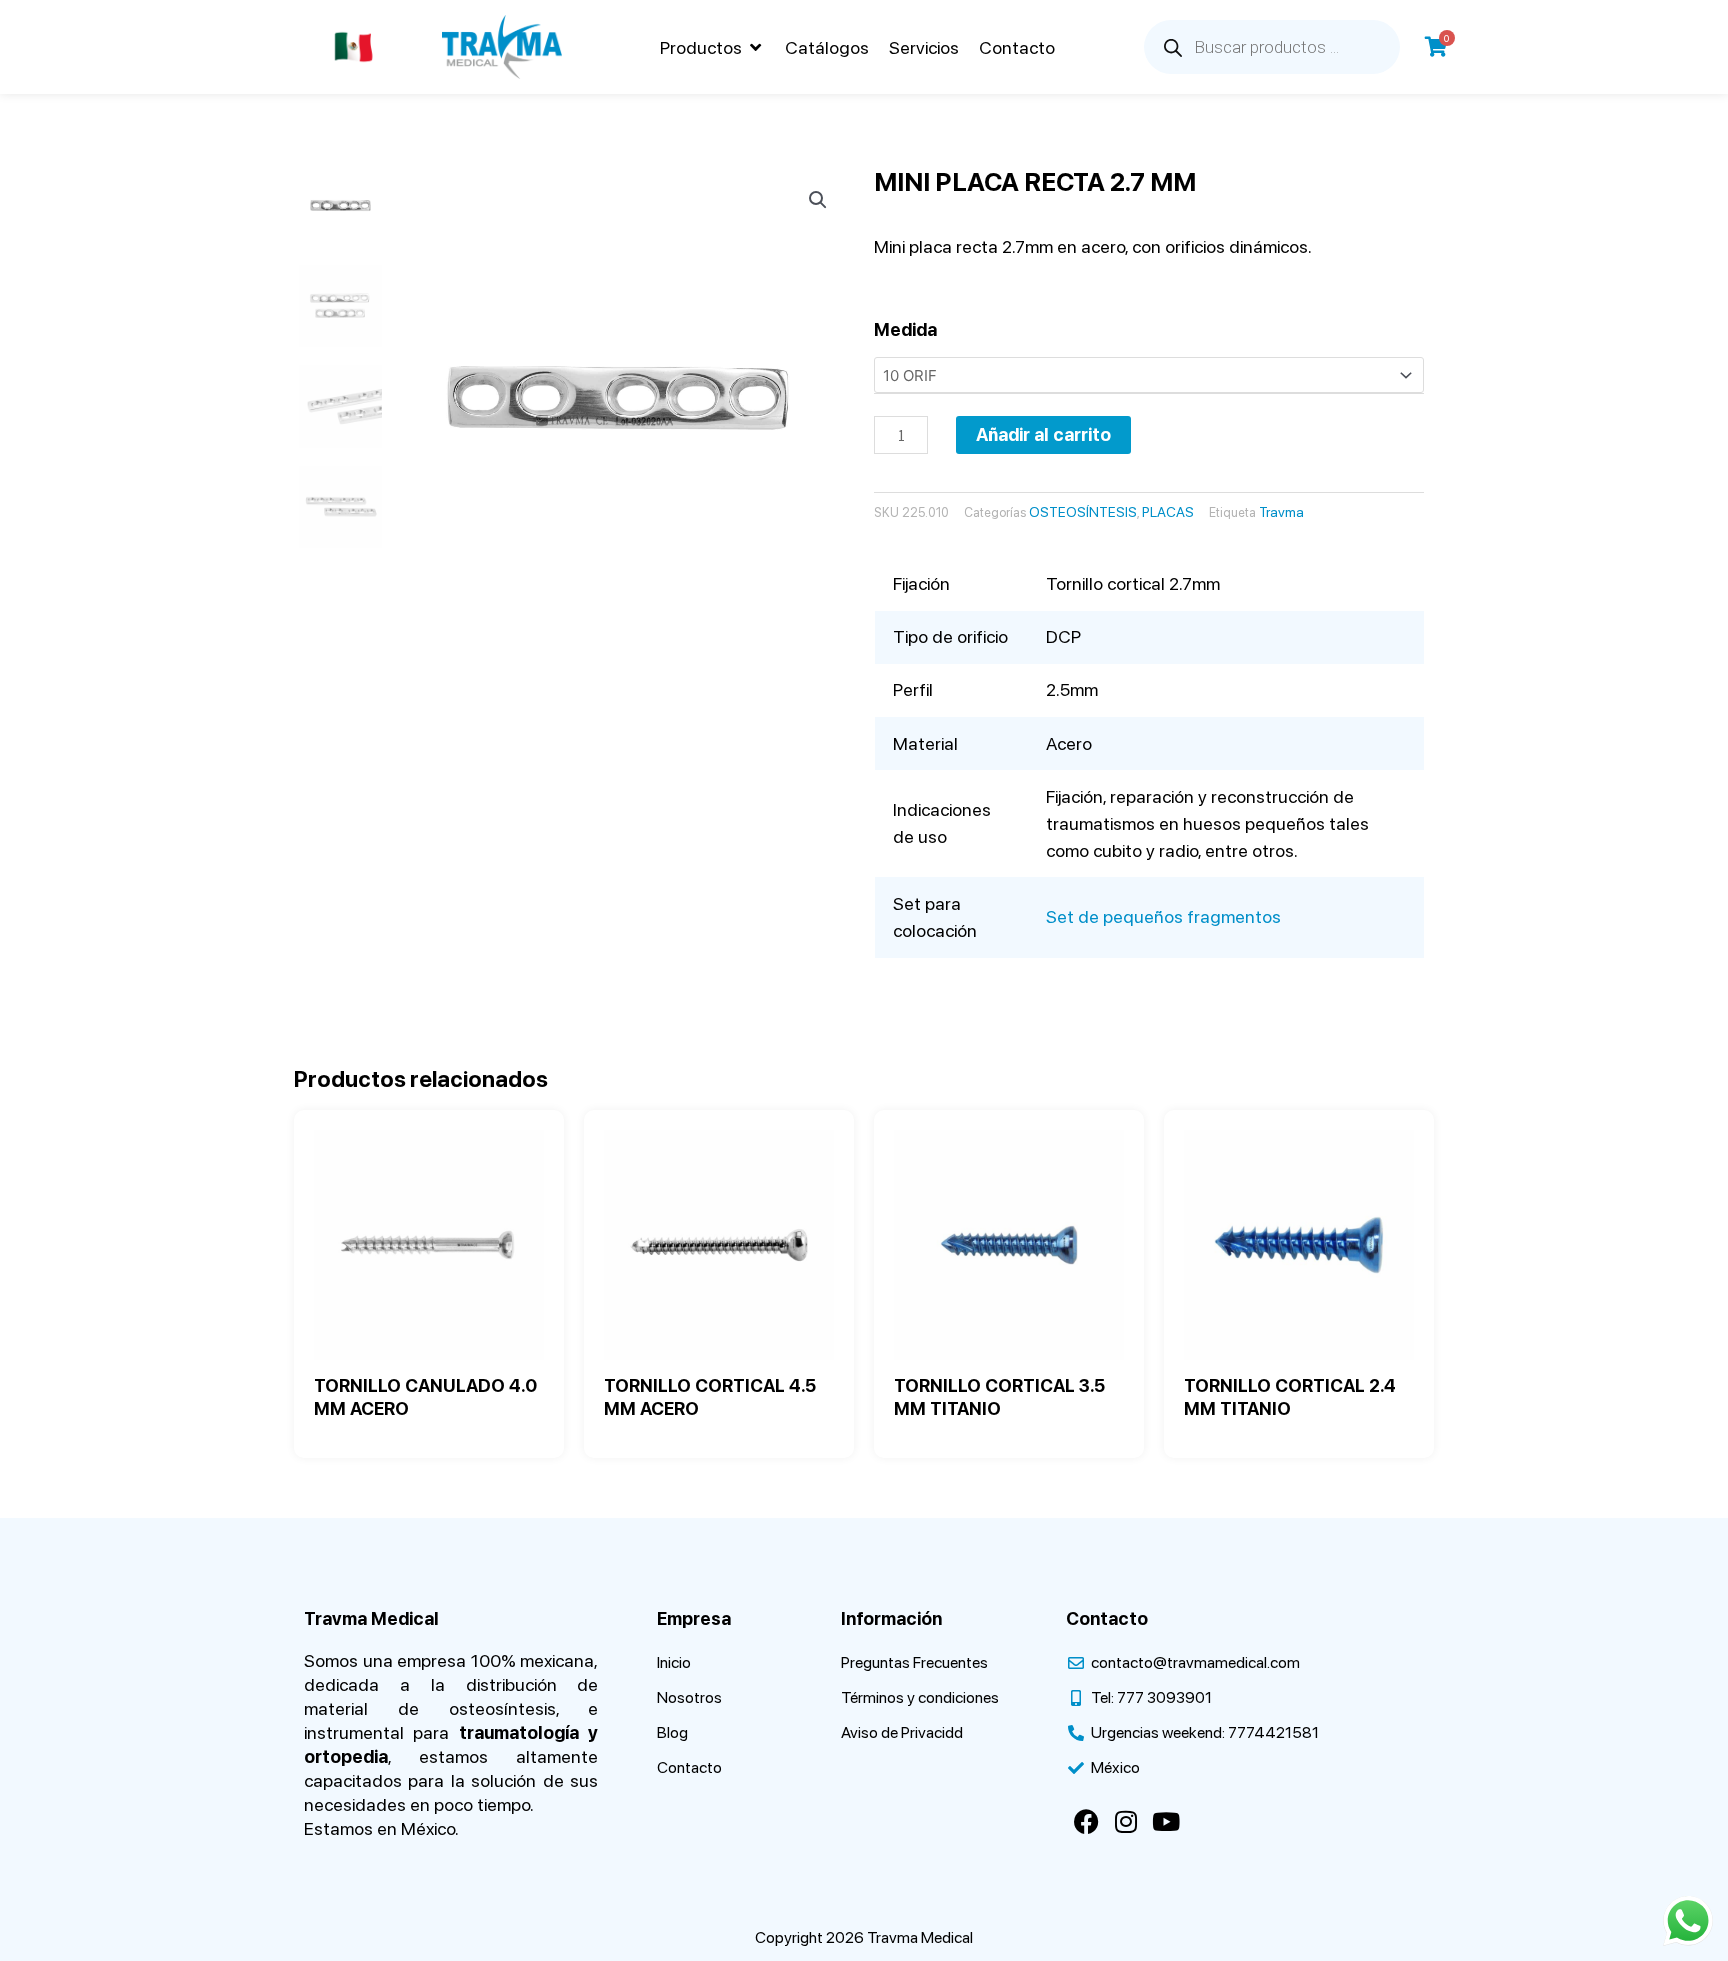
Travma (1281, 512)
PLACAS (1168, 512)
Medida (905, 329)
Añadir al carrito (1043, 434)
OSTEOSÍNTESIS (1083, 512)
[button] (712, 47)
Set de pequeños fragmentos (1163, 916)
